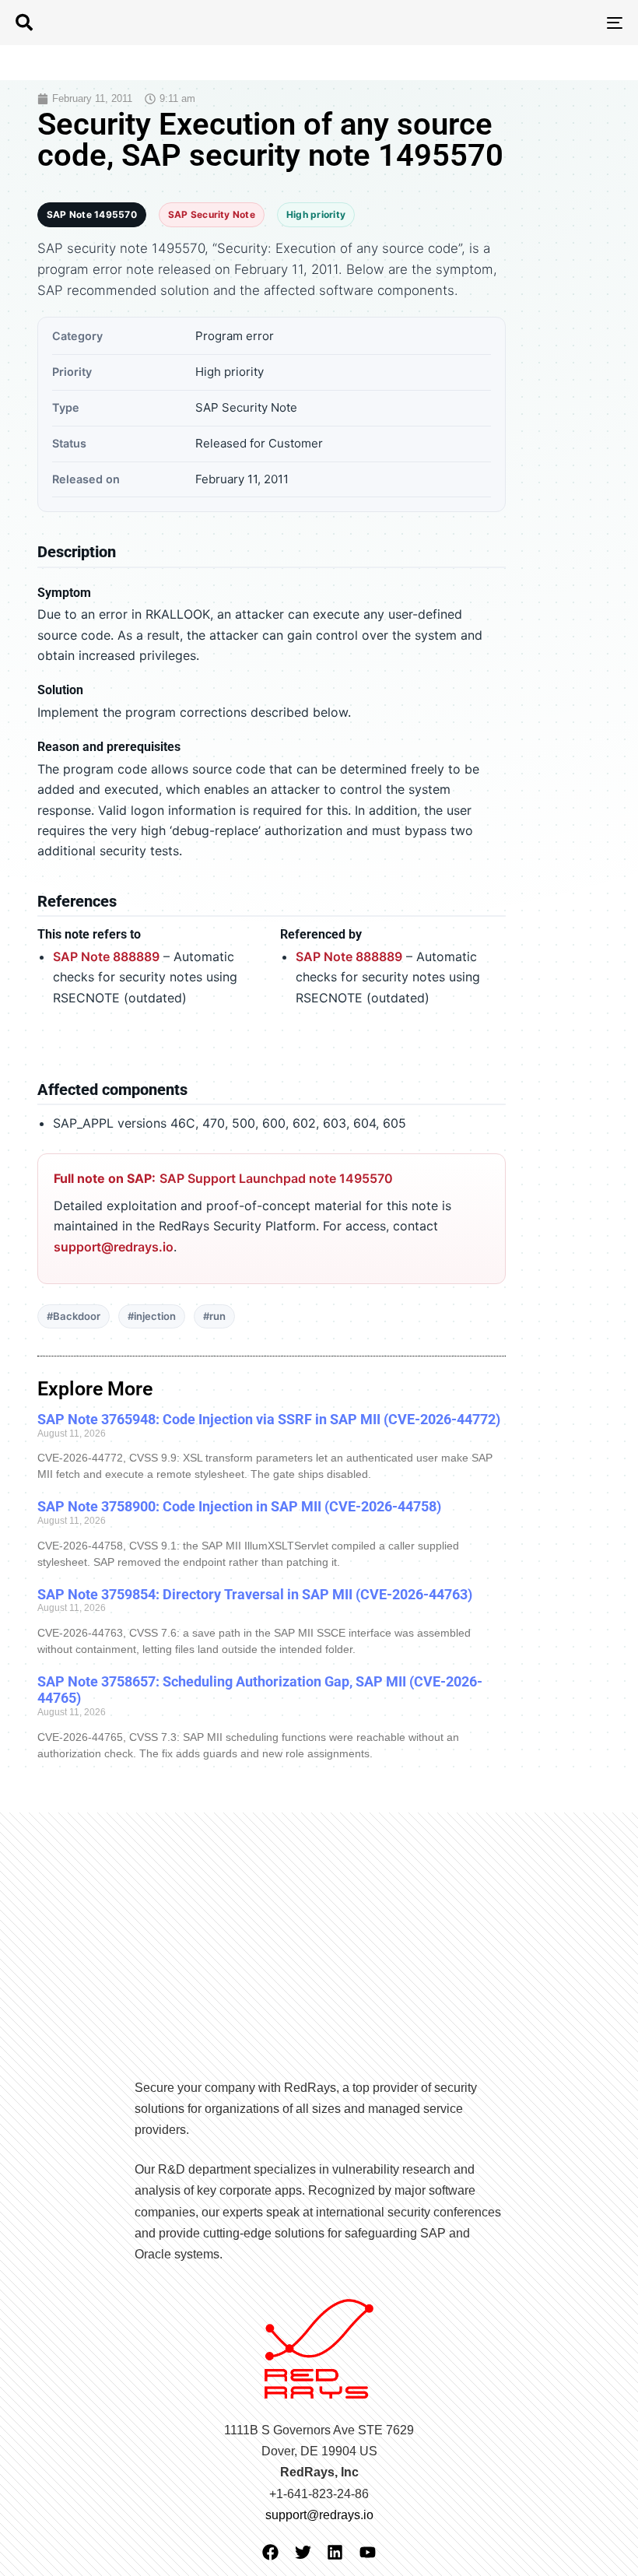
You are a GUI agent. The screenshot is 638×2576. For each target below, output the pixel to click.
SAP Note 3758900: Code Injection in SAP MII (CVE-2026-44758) (239, 1506)
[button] (24, 23)
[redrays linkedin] (335, 2552)
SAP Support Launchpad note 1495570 (276, 1178)
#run (214, 1316)
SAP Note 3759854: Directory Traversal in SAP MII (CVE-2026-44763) (255, 1594)
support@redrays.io (114, 1247)
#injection (152, 1316)
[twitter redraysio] (303, 2552)
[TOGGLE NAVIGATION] (521, 23)
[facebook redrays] (270, 2552)
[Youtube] (368, 2552)
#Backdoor (74, 1316)
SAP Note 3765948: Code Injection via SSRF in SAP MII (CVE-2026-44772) (269, 1419)
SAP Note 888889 (106, 956)
